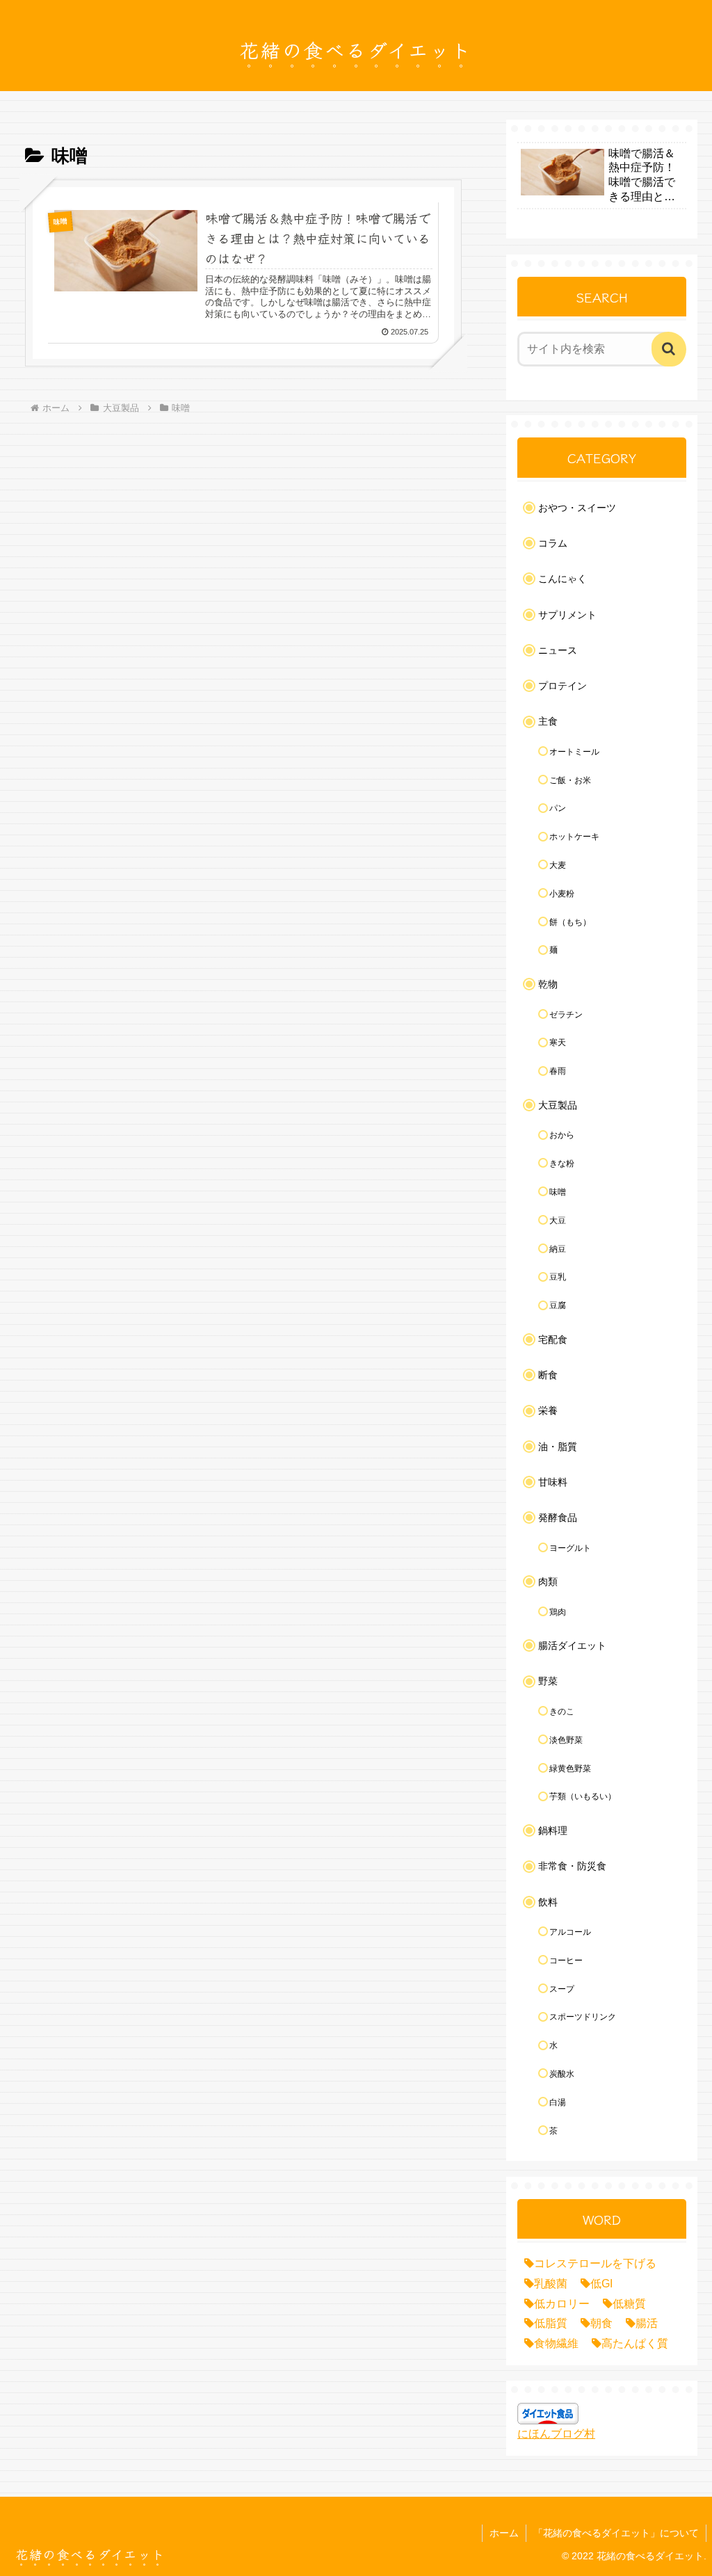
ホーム (504, 2533)
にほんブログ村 (556, 2434)
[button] (669, 349)
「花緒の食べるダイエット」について (616, 2533)
